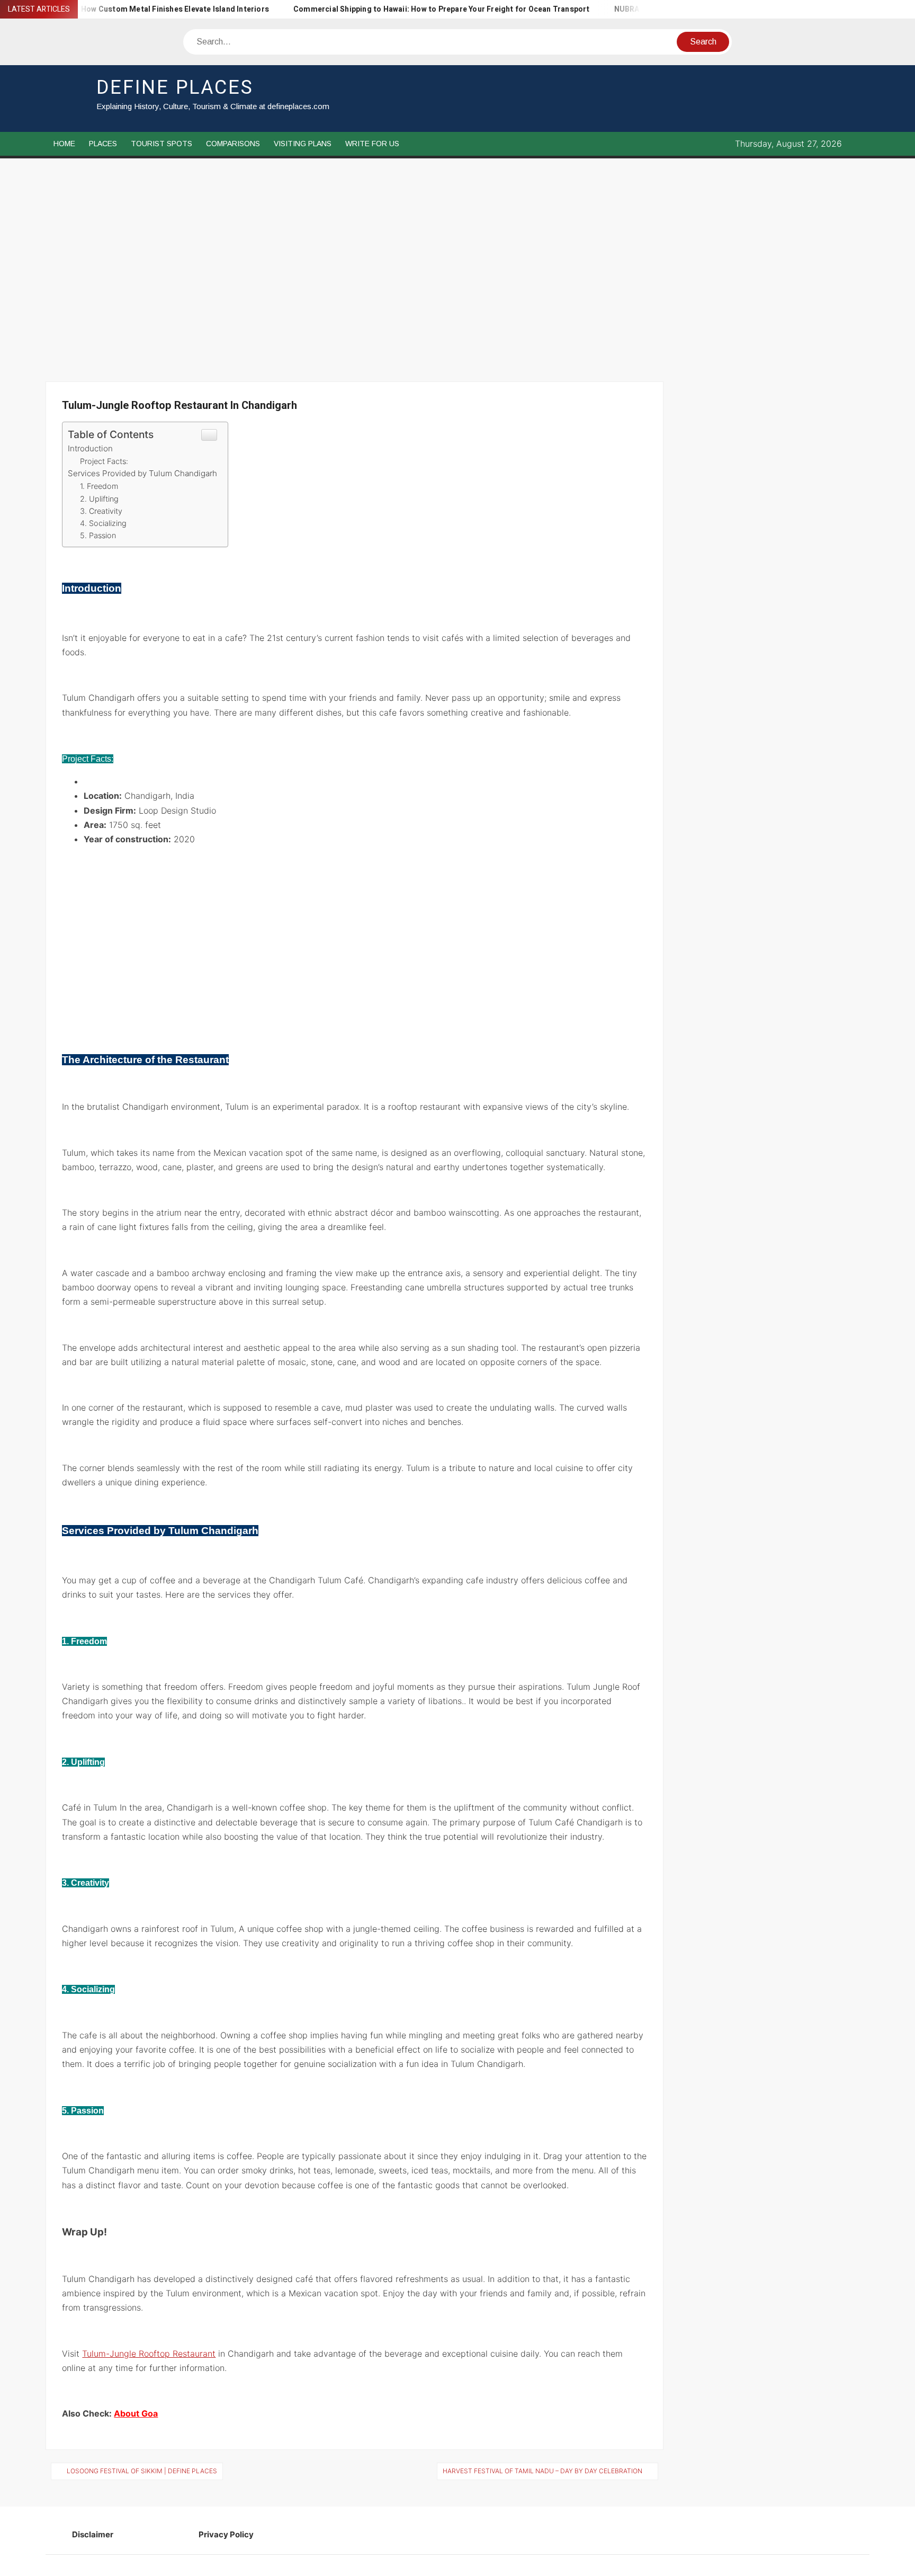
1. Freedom (99, 486)
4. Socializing (103, 523)
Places (103, 144)
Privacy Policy (226, 2534)
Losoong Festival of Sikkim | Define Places (142, 2471)
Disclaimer (93, 2534)
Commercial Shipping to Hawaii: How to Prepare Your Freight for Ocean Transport (394, 9)
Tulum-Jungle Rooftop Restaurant (149, 2354)
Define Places (175, 88)
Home (64, 144)
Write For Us (372, 144)
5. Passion (98, 535)
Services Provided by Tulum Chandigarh (142, 473)
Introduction (90, 448)
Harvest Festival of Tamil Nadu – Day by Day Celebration (542, 2471)
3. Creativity (101, 511)
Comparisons (233, 144)
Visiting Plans (303, 144)
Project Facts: (104, 461)
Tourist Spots (162, 144)
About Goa (136, 2413)
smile (559, 698)
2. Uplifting (99, 499)
